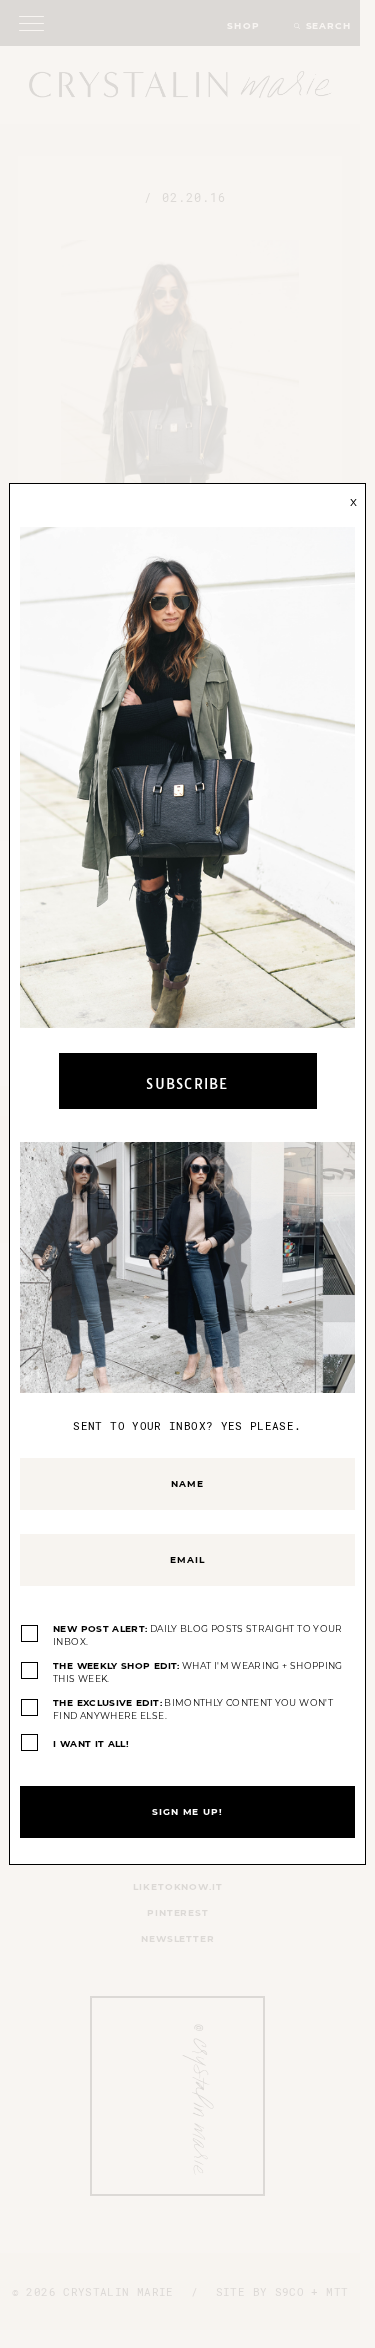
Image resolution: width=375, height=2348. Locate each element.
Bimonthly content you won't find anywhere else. (193, 1709)
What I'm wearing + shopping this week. (198, 1672)
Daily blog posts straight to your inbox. (198, 1635)
